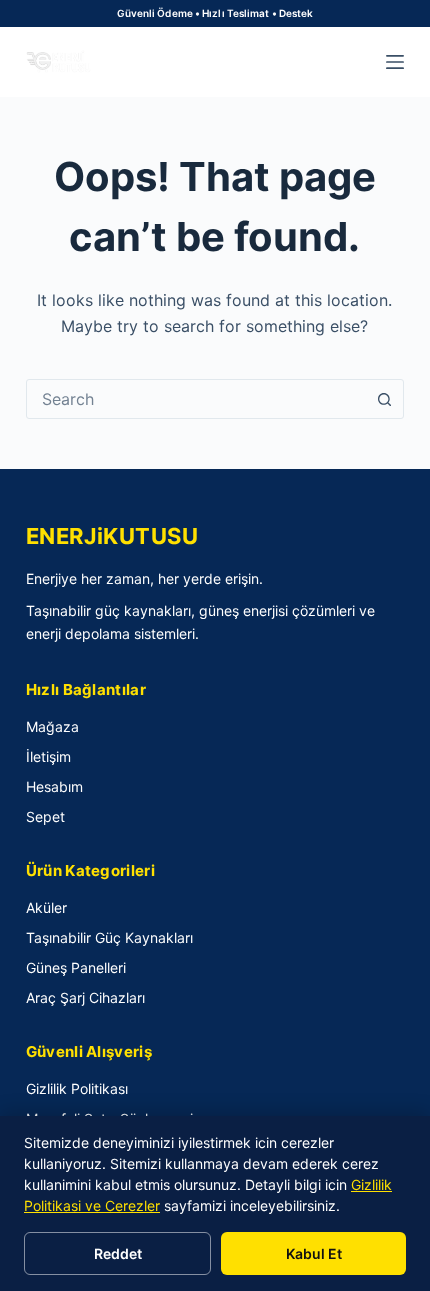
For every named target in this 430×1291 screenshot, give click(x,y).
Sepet (45, 816)
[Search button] (384, 399)
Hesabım (54, 786)
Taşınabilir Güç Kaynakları (109, 937)
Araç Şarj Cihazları (85, 997)
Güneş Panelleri (76, 967)
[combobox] (196, 399)
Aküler (46, 907)
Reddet (118, 1253)
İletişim (48, 756)
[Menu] (395, 62)
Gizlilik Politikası (77, 1088)
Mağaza (52, 726)
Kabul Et (314, 1253)
